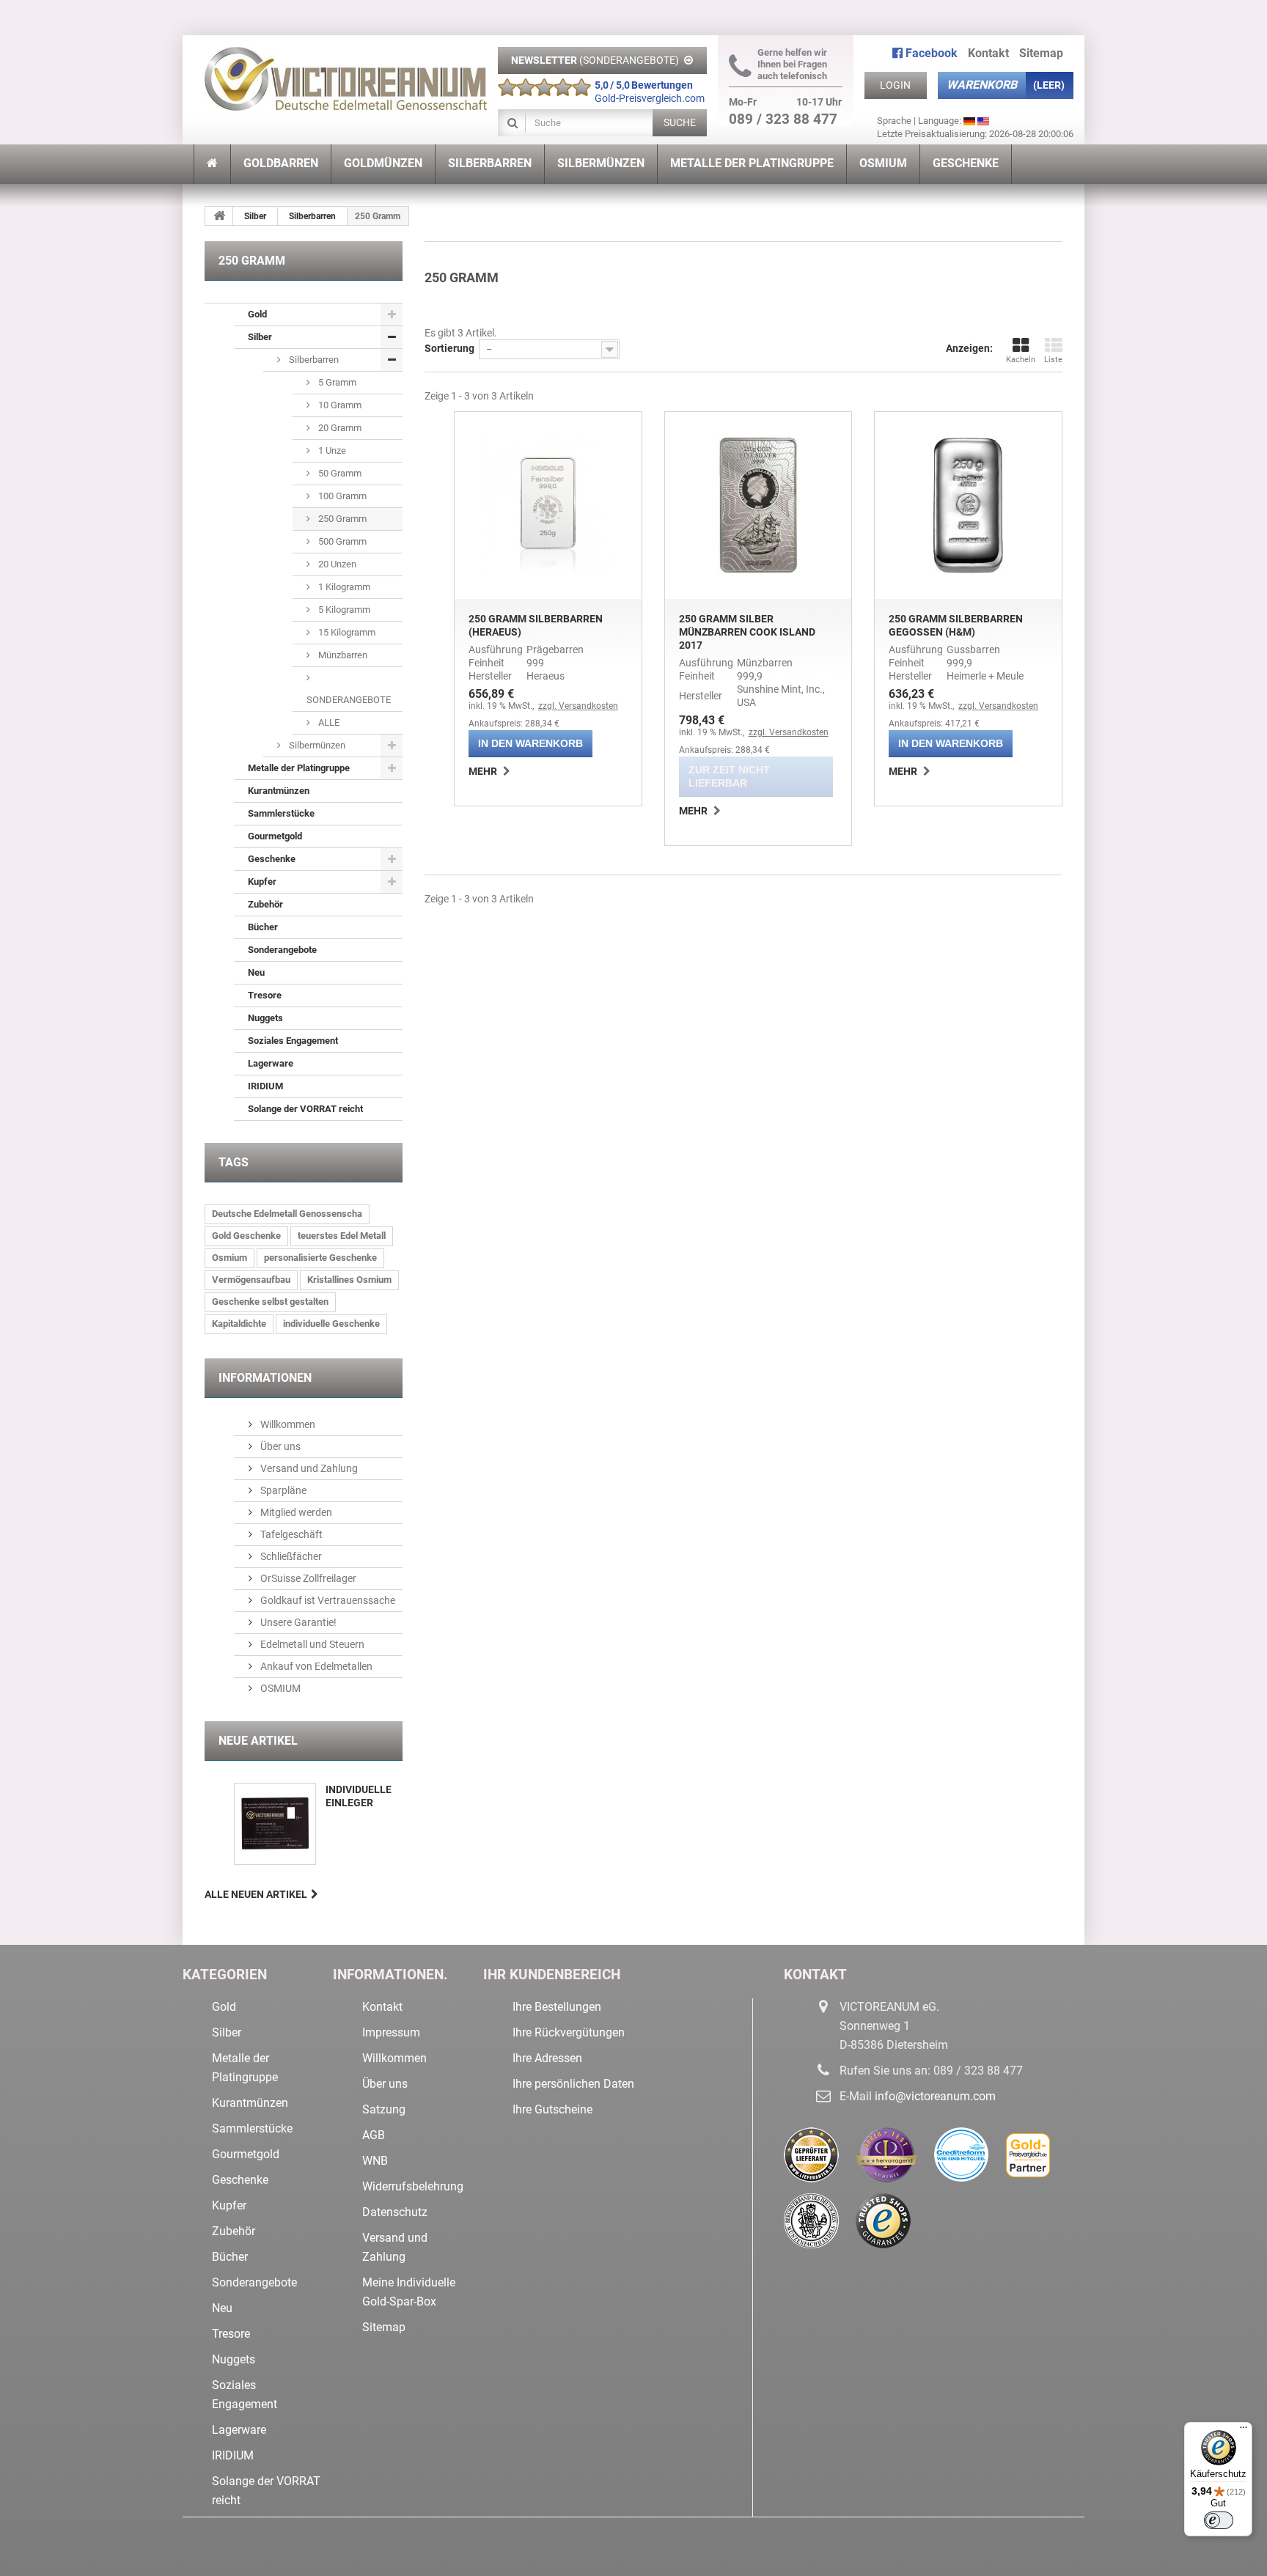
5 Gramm (336, 382)
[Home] (212, 164)
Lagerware (271, 1063)
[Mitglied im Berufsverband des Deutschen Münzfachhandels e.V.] (820, 2226)
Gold (257, 314)
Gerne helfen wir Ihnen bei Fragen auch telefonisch (792, 64)
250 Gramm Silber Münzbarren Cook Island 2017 (747, 632)
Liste (1053, 360)
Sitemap (1041, 53)
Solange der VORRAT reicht (305, 1109)
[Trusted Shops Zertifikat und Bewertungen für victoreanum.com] (890, 2226)
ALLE (328, 722)
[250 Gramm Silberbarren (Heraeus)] (548, 505)
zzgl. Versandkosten (578, 706)
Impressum (391, 2032)
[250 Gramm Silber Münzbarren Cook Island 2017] (759, 505)
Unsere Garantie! (297, 1622)
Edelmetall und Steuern (311, 1644)
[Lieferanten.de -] (820, 2160)
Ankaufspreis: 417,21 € (934, 724)
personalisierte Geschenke (320, 1258)
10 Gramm (339, 405)
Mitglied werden (295, 1512)
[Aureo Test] (895, 2160)
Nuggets (265, 1018)
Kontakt (988, 53)
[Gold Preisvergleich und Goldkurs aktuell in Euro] (1035, 2160)
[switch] (1219, 2520)
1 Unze (331, 450)
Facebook (930, 53)
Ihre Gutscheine (552, 2109)
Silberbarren (312, 216)
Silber (255, 216)
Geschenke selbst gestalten (270, 1302)
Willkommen (287, 1424)
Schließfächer (290, 1556)
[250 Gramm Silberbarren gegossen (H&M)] (968, 505)
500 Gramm (341, 541)
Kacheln (1021, 360)
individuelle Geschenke (331, 1324)
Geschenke (272, 859)
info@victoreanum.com (935, 2096)
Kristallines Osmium (349, 1280)
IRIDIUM (265, 1086)
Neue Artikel (258, 1741)
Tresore (265, 995)
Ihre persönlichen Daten (573, 2084)
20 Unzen (336, 564)
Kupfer (262, 882)
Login (895, 85)
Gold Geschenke (246, 1236)
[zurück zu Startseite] (219, 216)
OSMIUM (279, 1688)
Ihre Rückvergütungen (569, 2032)
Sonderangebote (282, 950)
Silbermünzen (316, 745)
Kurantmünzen (279, 791)
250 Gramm (341, 519)
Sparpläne (282, 1490)
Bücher (263, 927)
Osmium (229, 1258)
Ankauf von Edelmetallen (315, 1666)
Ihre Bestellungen (557, 2007)
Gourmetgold (275, 836)
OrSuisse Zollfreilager (307, 1578)
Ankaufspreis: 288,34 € (514, 724)
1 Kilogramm (343, 587)
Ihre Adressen (547, 2058)
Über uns (279, 1446)
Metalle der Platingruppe (299, 768)
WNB (375, 2161)
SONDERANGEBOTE (349, 700)
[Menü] (1244, 2431)
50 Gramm (339, 473)
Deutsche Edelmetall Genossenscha (287, 1214)
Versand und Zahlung (308, 1468)
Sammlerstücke (281, 813)
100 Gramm (341, 496)
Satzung (384, 2109)
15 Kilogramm (346, 632)
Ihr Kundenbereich (552, 1975)
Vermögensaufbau (251, 1280)
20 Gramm (339, 428)
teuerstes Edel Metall (342, 1236)
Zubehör (265, 904)
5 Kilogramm (343, 610)
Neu (256, 972)
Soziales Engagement (293, 1041)
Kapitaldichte (239, 1324)
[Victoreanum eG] (346, 73)
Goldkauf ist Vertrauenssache (327, 1600)
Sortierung (449, 348)
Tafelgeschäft (290, 1534)
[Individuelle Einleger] (275, 1824)
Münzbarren (342, 655)
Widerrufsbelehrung (413, 2186)
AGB (374, 2135)
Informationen (265, 1378)
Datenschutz (395, 2212)
